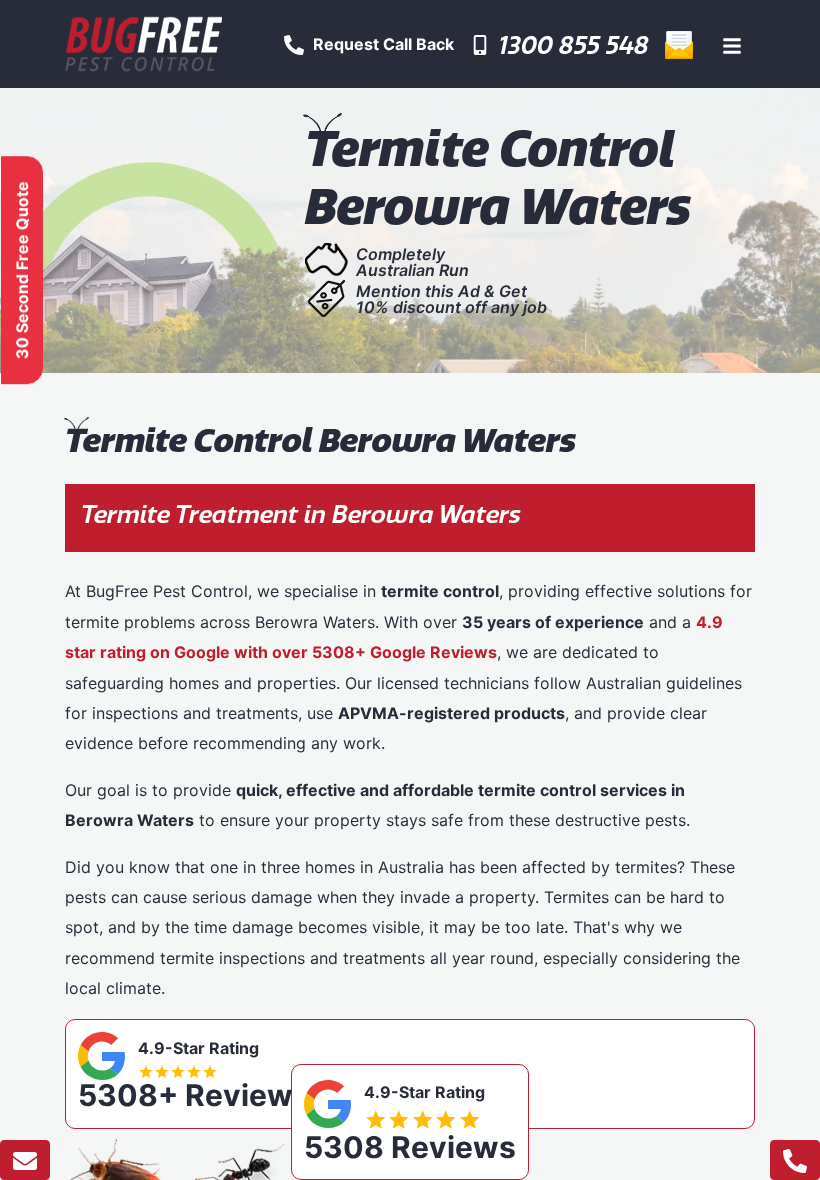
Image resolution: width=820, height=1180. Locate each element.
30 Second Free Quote (22, 270)
